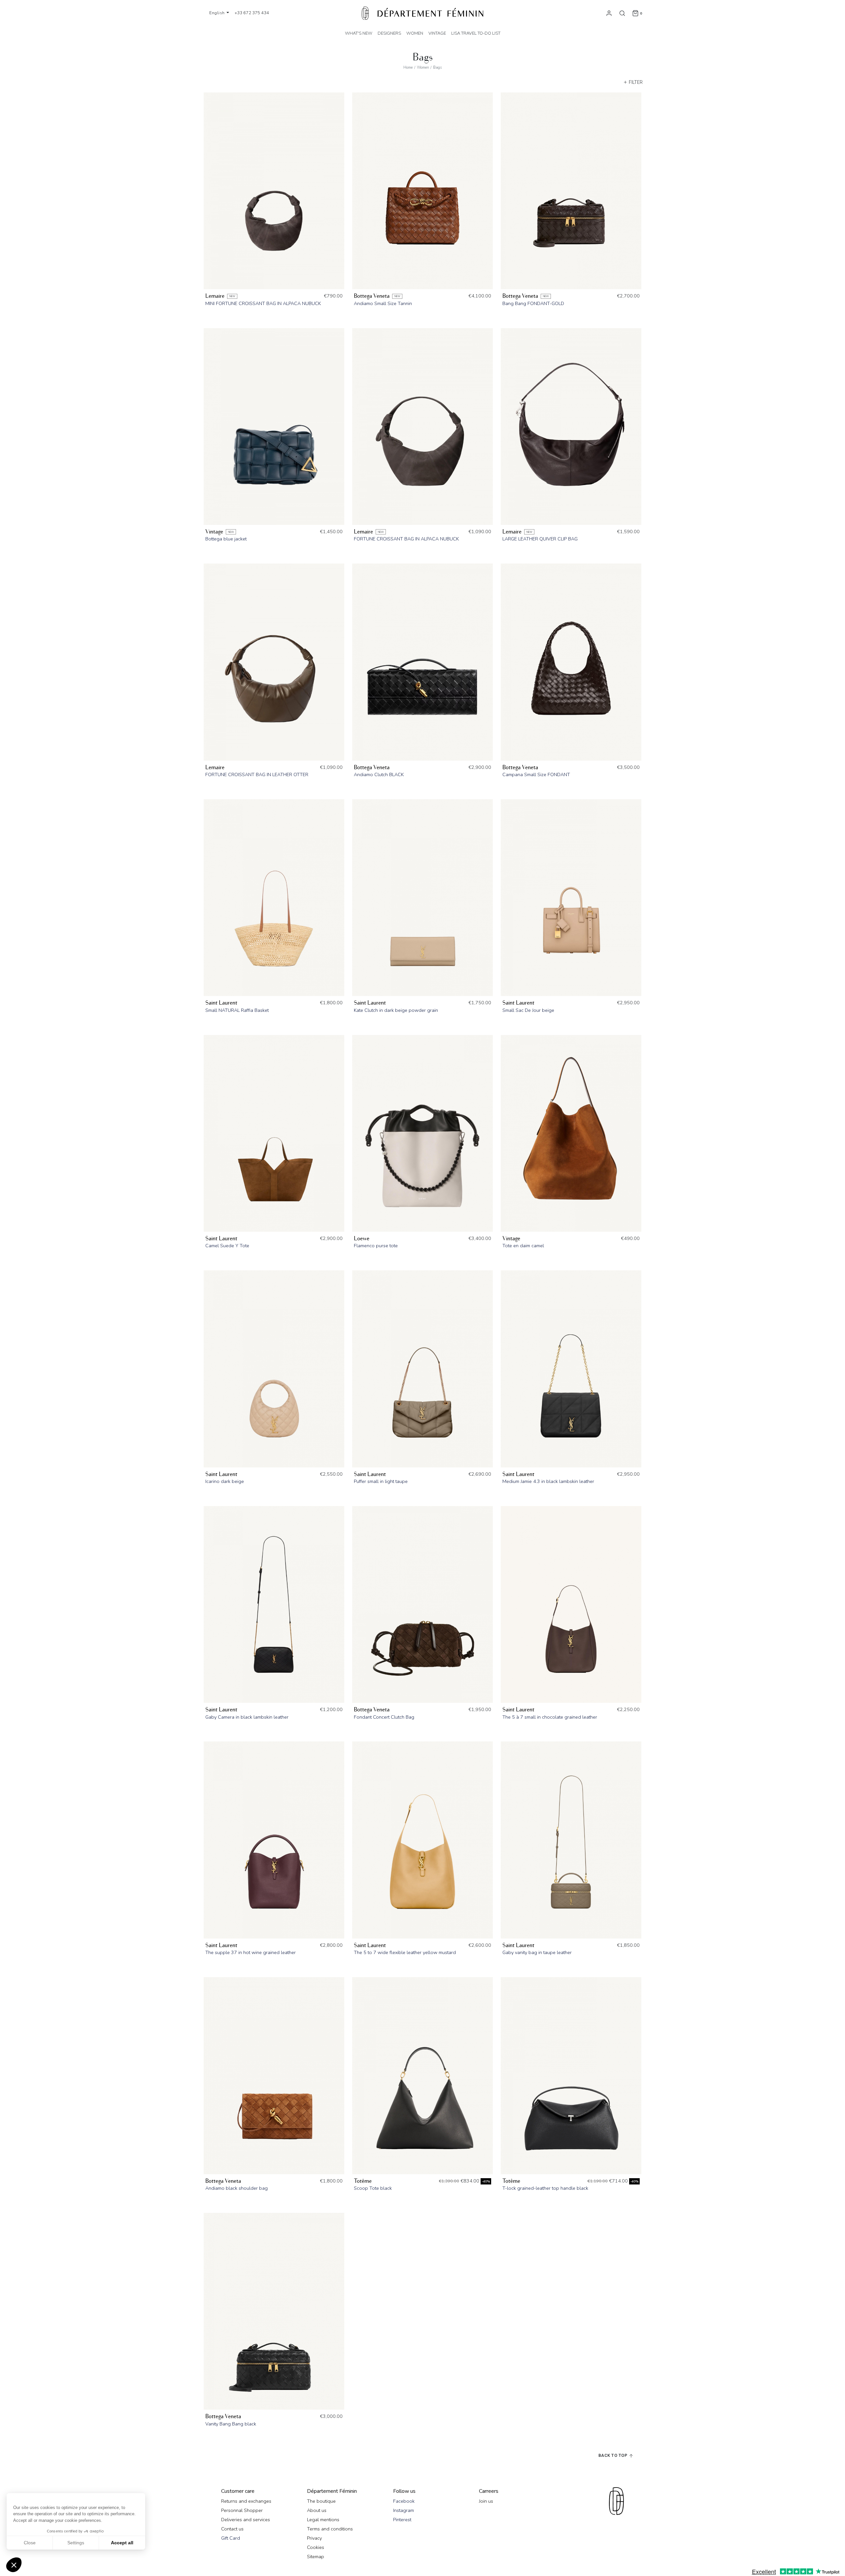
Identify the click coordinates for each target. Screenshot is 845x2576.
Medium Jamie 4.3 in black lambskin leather (548, 1481)
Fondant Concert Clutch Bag (384, 1717)
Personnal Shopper (242, 2510)
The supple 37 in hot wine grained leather (251, 1952)
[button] (14, 2565)
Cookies (316, 2547)
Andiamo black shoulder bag (237, 2188)
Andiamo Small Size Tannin (383, 303)
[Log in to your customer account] (609, 13)
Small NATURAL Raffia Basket (237, 1010)
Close (30, 2543)
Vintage (214, 532)
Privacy (314, 2538)
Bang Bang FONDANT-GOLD (533, 303)
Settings (76, 2543)
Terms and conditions (330, 2529)
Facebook (404, 2501)
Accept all (122, 2543)
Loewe (362, 1238)
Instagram (404, 2510)
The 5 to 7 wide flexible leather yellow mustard (405, 1952)
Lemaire (215, 296)
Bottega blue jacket (226, 539)
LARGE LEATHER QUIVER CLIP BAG (540, 539)
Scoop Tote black (373, 2188)
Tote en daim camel (523, 1246)
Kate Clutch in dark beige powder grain (396, 1010)
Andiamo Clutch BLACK (379, 774)
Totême (363, 2181)
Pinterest (402, 2520)
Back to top (613, 2455)
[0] (635, 13)
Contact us (232, 2529)
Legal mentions (323, 2520)
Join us (486, 2501)
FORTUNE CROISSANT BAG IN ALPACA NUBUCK (406, 539)
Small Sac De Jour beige (528, 1010)
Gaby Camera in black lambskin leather (247, 1717)
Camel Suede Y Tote (227, 1246)
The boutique (321, 2501)
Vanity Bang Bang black (231, 2424)
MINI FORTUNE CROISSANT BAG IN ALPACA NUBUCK (263, 303)
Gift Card (231, 2538)
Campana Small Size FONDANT (536, 774)
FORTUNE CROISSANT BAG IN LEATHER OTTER (257, 774)
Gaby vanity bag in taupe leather (537, 1952)
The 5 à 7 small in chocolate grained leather (550, 1717)
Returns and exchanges (246, 2501)
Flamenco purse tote (376, 1246)
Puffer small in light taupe (381, 1481)
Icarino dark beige (225, 1481)
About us (317, 2510)
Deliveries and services (246, 2520)
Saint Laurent (221, 1003)
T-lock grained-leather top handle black (545, 2188)
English (218, 13)
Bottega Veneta (372, 296)
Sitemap (316, 2557)
